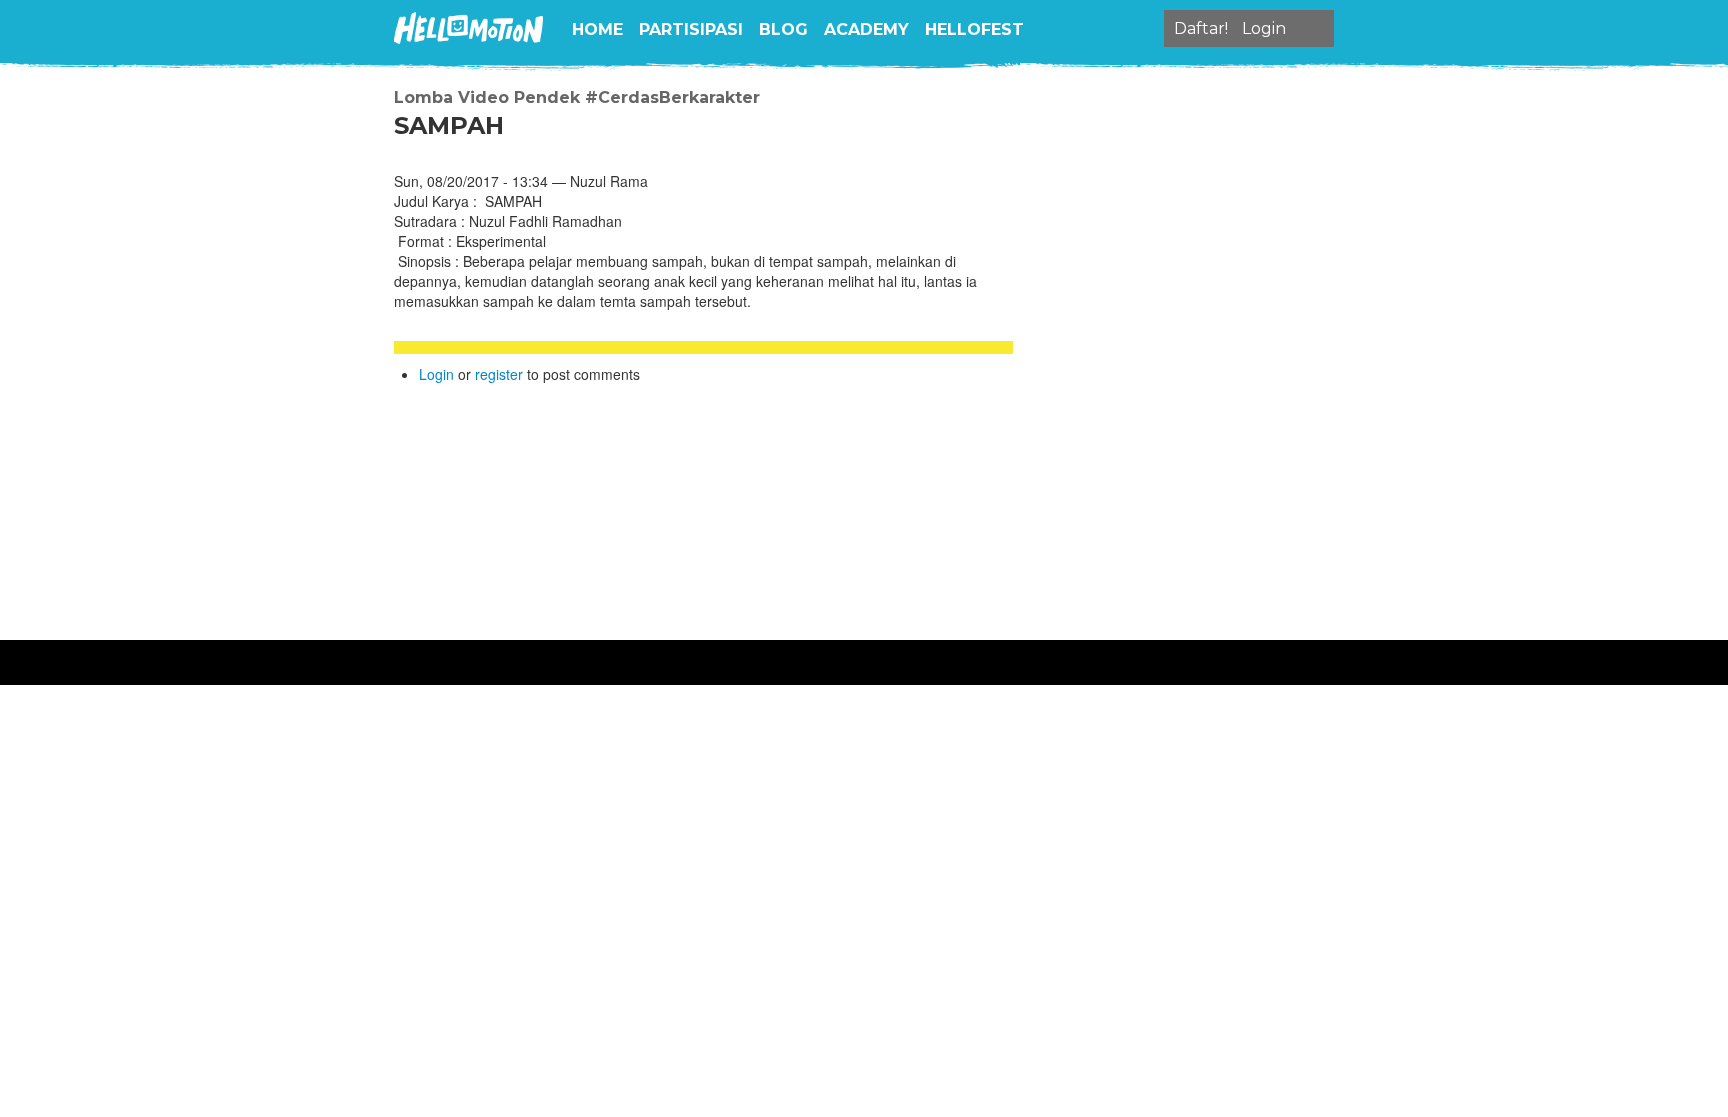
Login (436, 374)
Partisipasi (691, 29)
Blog (783, 29)
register (499, 374)
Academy (866, 29)
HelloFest (974, 29)
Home (597, 29)
